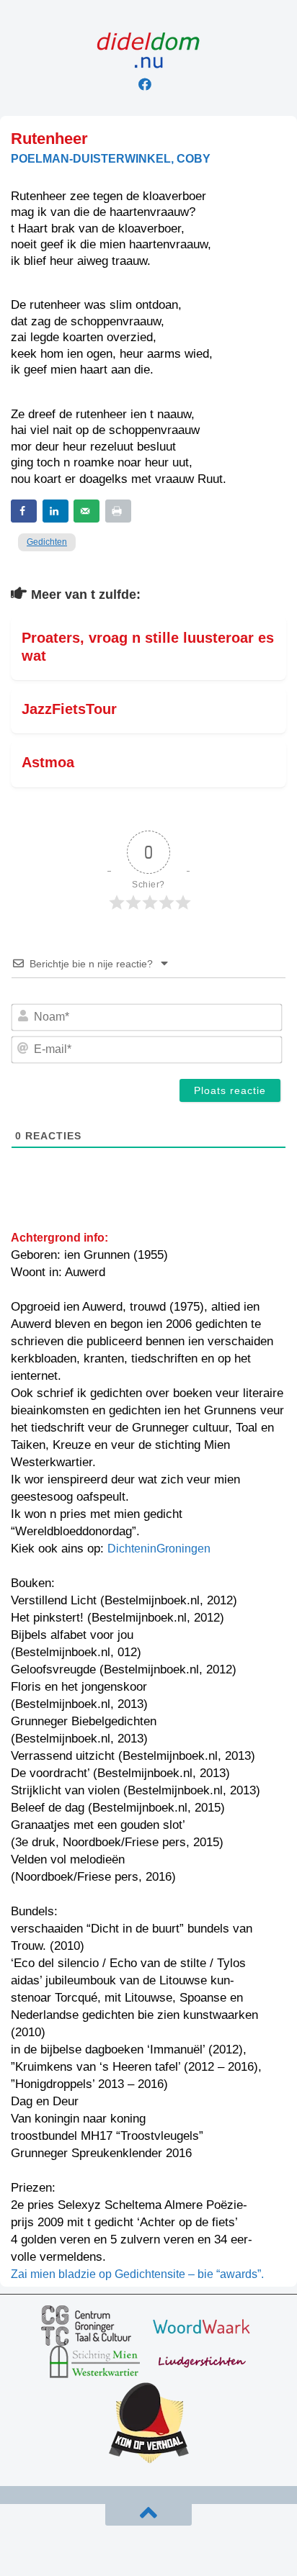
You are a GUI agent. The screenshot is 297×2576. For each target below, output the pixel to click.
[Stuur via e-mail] (87, 511)
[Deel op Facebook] (24, 511)
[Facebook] (145, 84)
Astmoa (48, 762)
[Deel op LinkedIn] (56, 511)
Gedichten (47, 542)
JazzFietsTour (69, 709)
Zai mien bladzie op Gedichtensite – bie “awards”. (137, 2274)
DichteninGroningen (159, 1549)
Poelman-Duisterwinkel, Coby (111, 159)
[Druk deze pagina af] (118, 511)
